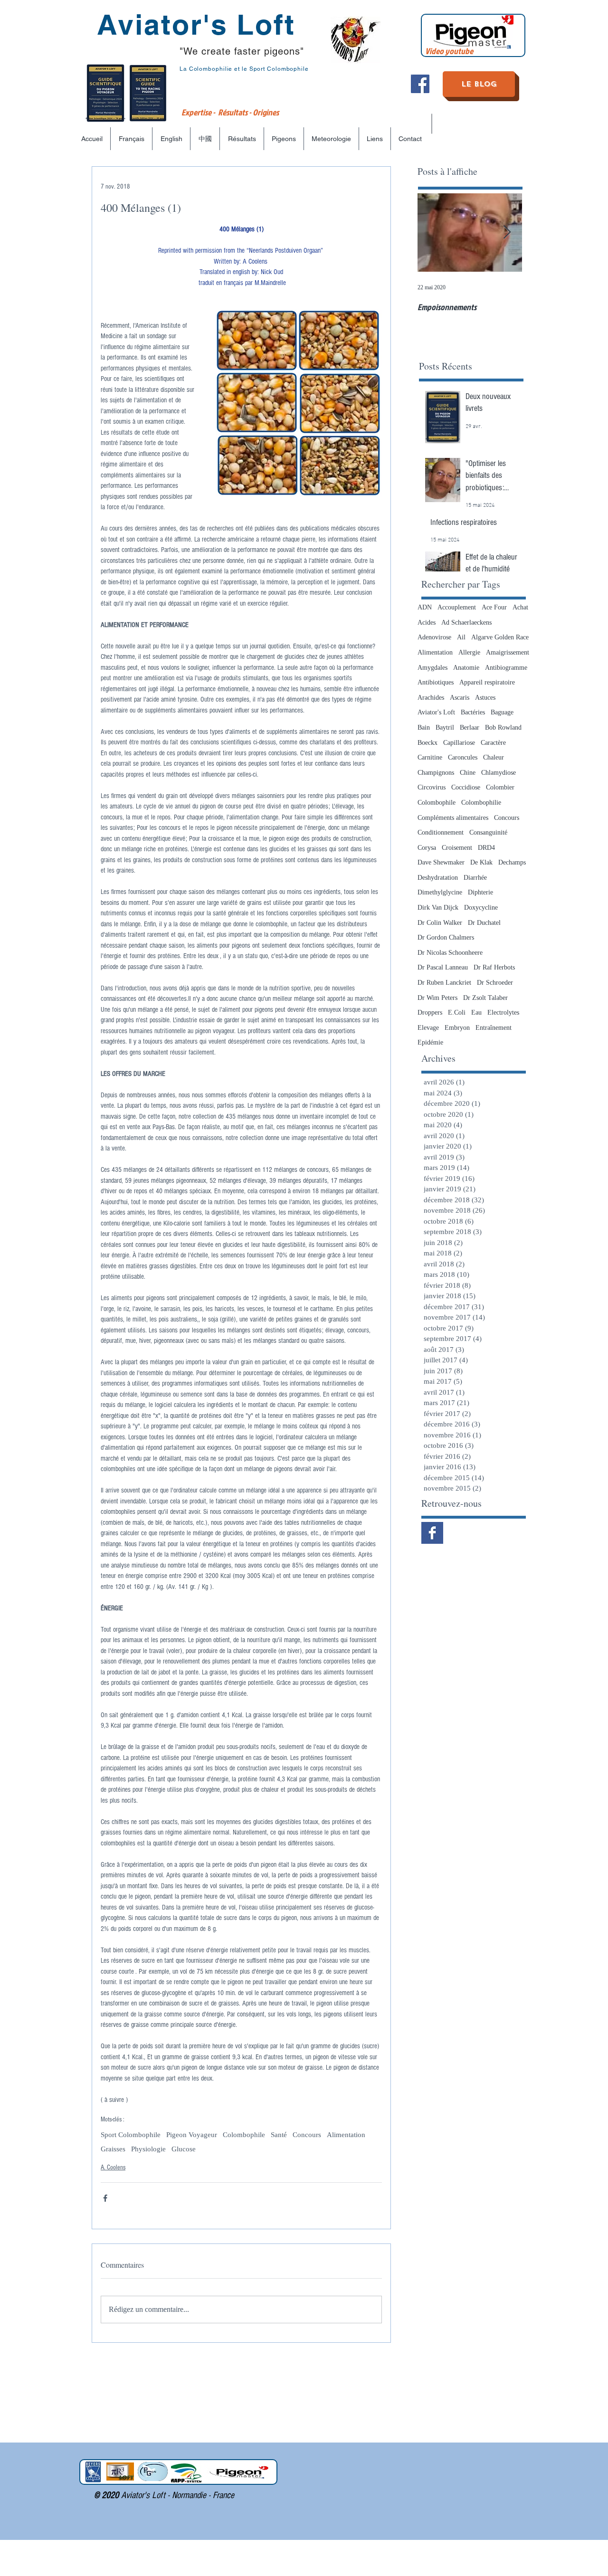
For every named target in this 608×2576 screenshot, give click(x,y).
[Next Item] (507, 233)
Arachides (431, 698)
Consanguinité (488, 832)
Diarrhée (475, 878)
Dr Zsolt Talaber (485, 998)
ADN (425, 607)
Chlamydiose (499, 773)
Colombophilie (481, 803)
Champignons (436, 773)
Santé (279, 2135)
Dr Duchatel (484, 923)
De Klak (481, 862)
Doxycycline (481, 908)
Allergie (469, 652)
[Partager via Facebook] (105, 2198)
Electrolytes (503, 1012)
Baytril (445, 727)
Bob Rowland (503, 727)
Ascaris (460, 698)
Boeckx (427, 743)
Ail (461, 637)
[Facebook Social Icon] (420, 84)
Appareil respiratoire (487, 682)
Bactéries (473, 712)
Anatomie (466, 668)
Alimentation (346, 2135)
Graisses (113, 2149)
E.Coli (457, 1012)
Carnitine (430, 757)
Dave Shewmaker (441, 862)
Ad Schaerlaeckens (466, 623)
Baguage (502, 712)
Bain (424, 727)
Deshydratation (438, 878)
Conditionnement (441, 832)
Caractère (493, 743)
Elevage (428, 1028)
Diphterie (480, 892)
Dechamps (512, 862)
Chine (468, 773)
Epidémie (430, 1042)
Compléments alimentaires (453, 818)
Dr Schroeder (495, 983)
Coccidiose (466, 787)
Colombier (500, 787)
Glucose (184, 2149)
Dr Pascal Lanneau (443, 967)
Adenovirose (434, 637)
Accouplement (457, 607)
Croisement (457, 848)
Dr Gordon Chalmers (446, 937)
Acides (427, 623)
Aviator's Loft (436, 712)
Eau (476, 1012)
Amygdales (432, 668)
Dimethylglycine (440, 892)
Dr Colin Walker (440, 923)
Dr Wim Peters (437, 998)
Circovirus (432, 787)
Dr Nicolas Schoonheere (450, 953)
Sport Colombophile (131, 2135)
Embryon (457, 1028)
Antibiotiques (436, 682)
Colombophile (244, 2135)
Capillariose (459, 743)
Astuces (485, 698)
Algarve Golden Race (500, 637)
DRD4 (486, 848)
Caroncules (463, 757)
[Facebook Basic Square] (432, 1533)
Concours (307, 2135)
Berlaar (470, 727)
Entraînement (494, 1028)
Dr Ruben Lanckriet (444, 983)
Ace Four (494, 607)
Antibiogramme (506, 668)
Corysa (427, 848)
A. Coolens (113, 2167)
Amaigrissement (508, 652)
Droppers (430, 1012)
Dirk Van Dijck (438, 908)
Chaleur (494, 757)
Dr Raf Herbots (494, 967)
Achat (520, 607)
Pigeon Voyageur (192, 2135)
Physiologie (148, 2149)
